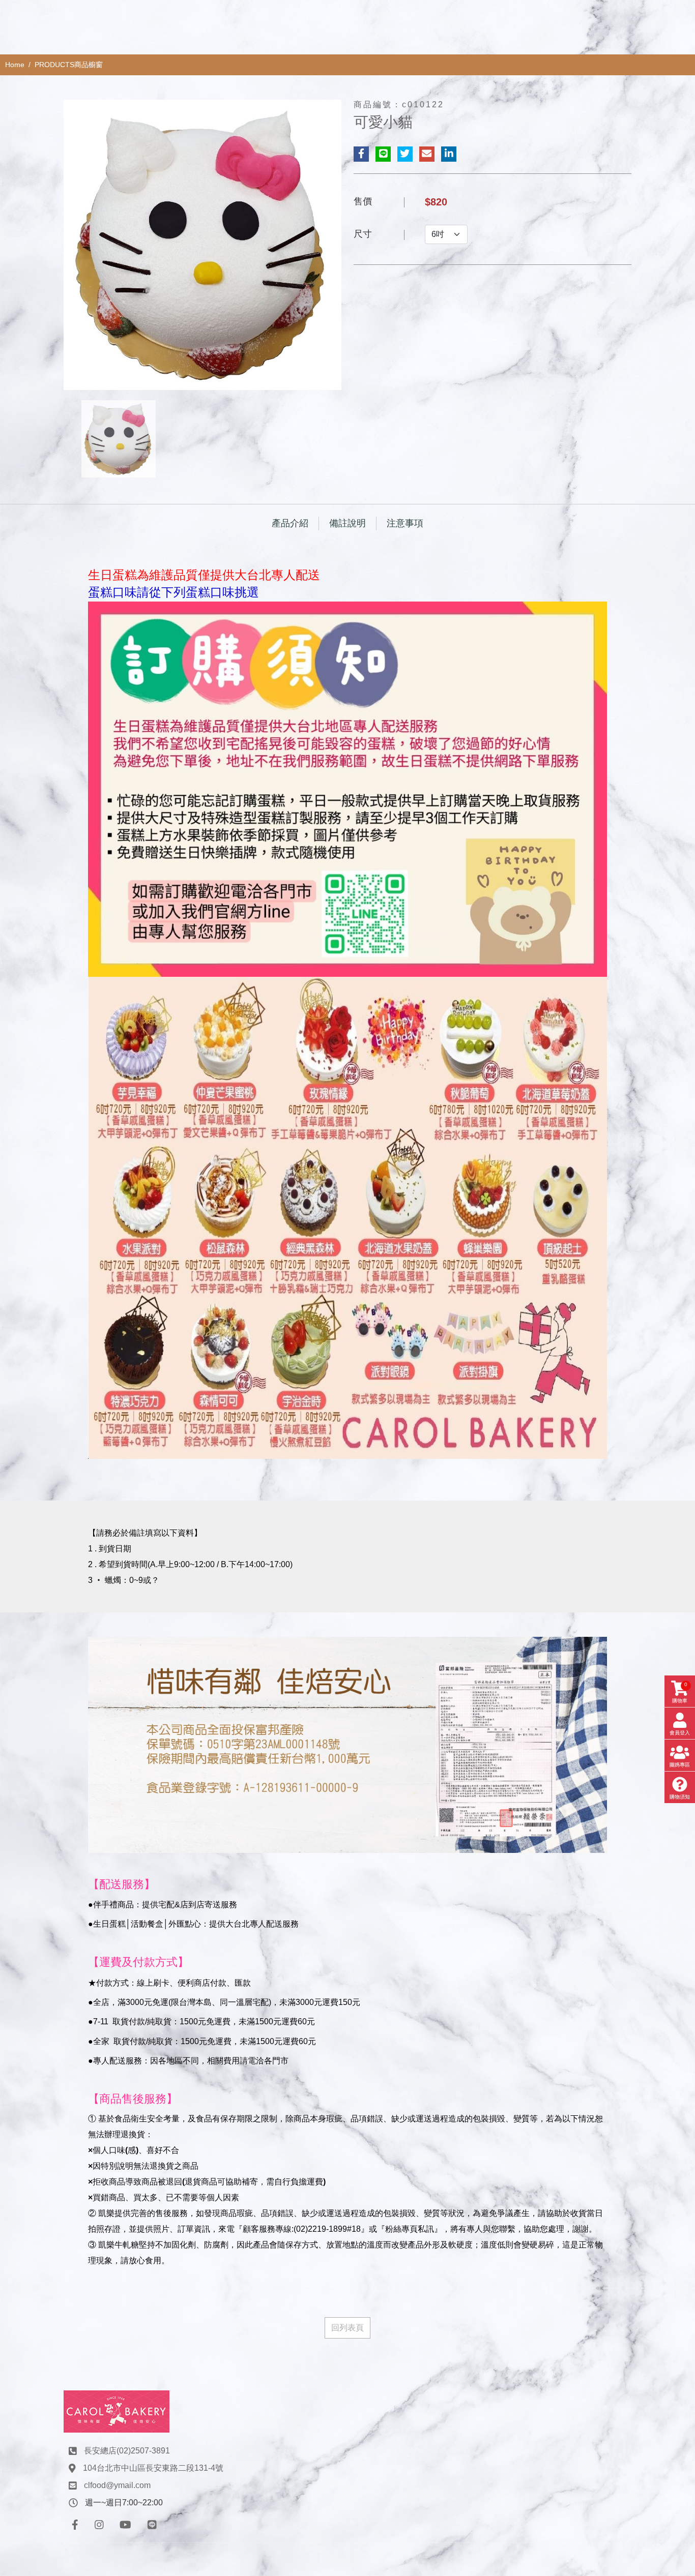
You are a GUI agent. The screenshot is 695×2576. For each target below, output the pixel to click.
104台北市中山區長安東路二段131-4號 (153, 2468)
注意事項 (405, 523)
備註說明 (347, 523)
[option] (202, 245)
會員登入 (680, 1733)
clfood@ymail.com (117, 2485)
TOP (668, 2228)
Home (15, 65)
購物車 (680, 1693)
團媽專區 (680, 1765)
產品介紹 (290, 523)
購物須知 (680, 1797)
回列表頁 (347, 2328)
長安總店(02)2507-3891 (127, 2451)
